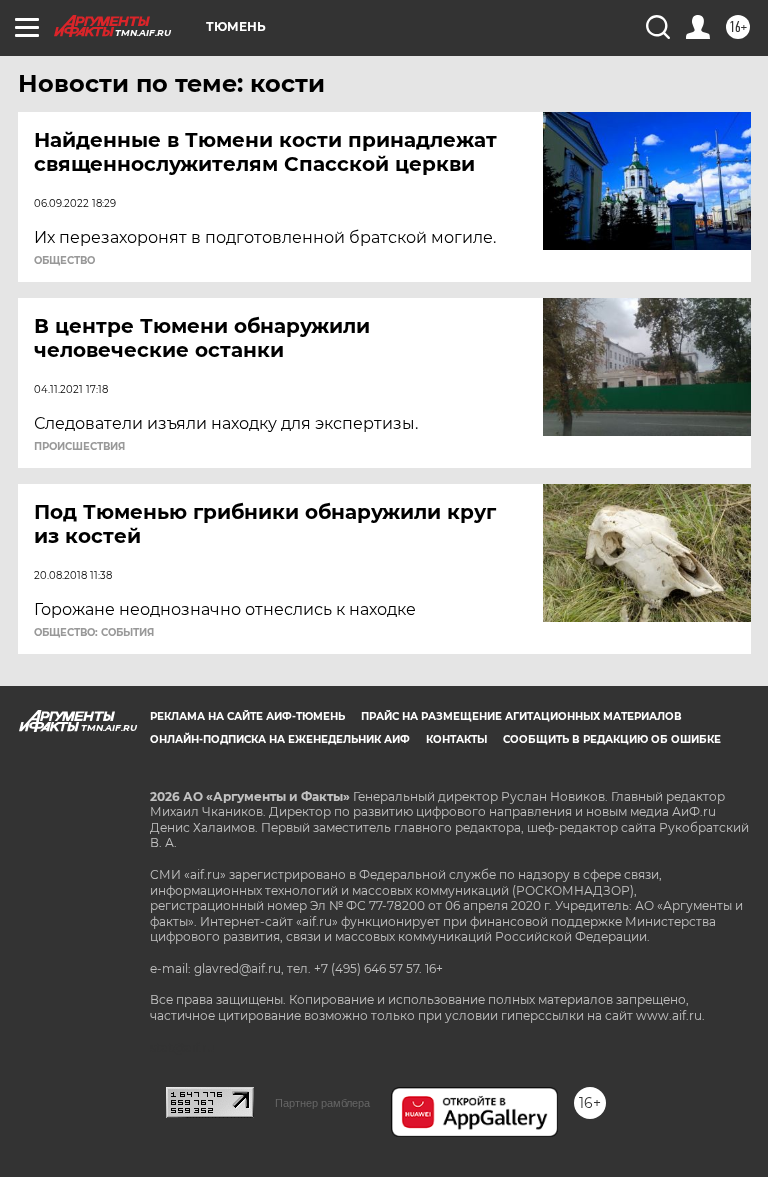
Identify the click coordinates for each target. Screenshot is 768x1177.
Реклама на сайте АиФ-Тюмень (247, 716)
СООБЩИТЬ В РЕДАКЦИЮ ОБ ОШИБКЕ (612, 739)
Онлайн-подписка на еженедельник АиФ (280, 739)
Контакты (456, 739)
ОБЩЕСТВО (64, 261)
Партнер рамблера (322, 1103)
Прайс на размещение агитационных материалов (521, 716)
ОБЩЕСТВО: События (94, 633)
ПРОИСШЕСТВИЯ (79, 447)
